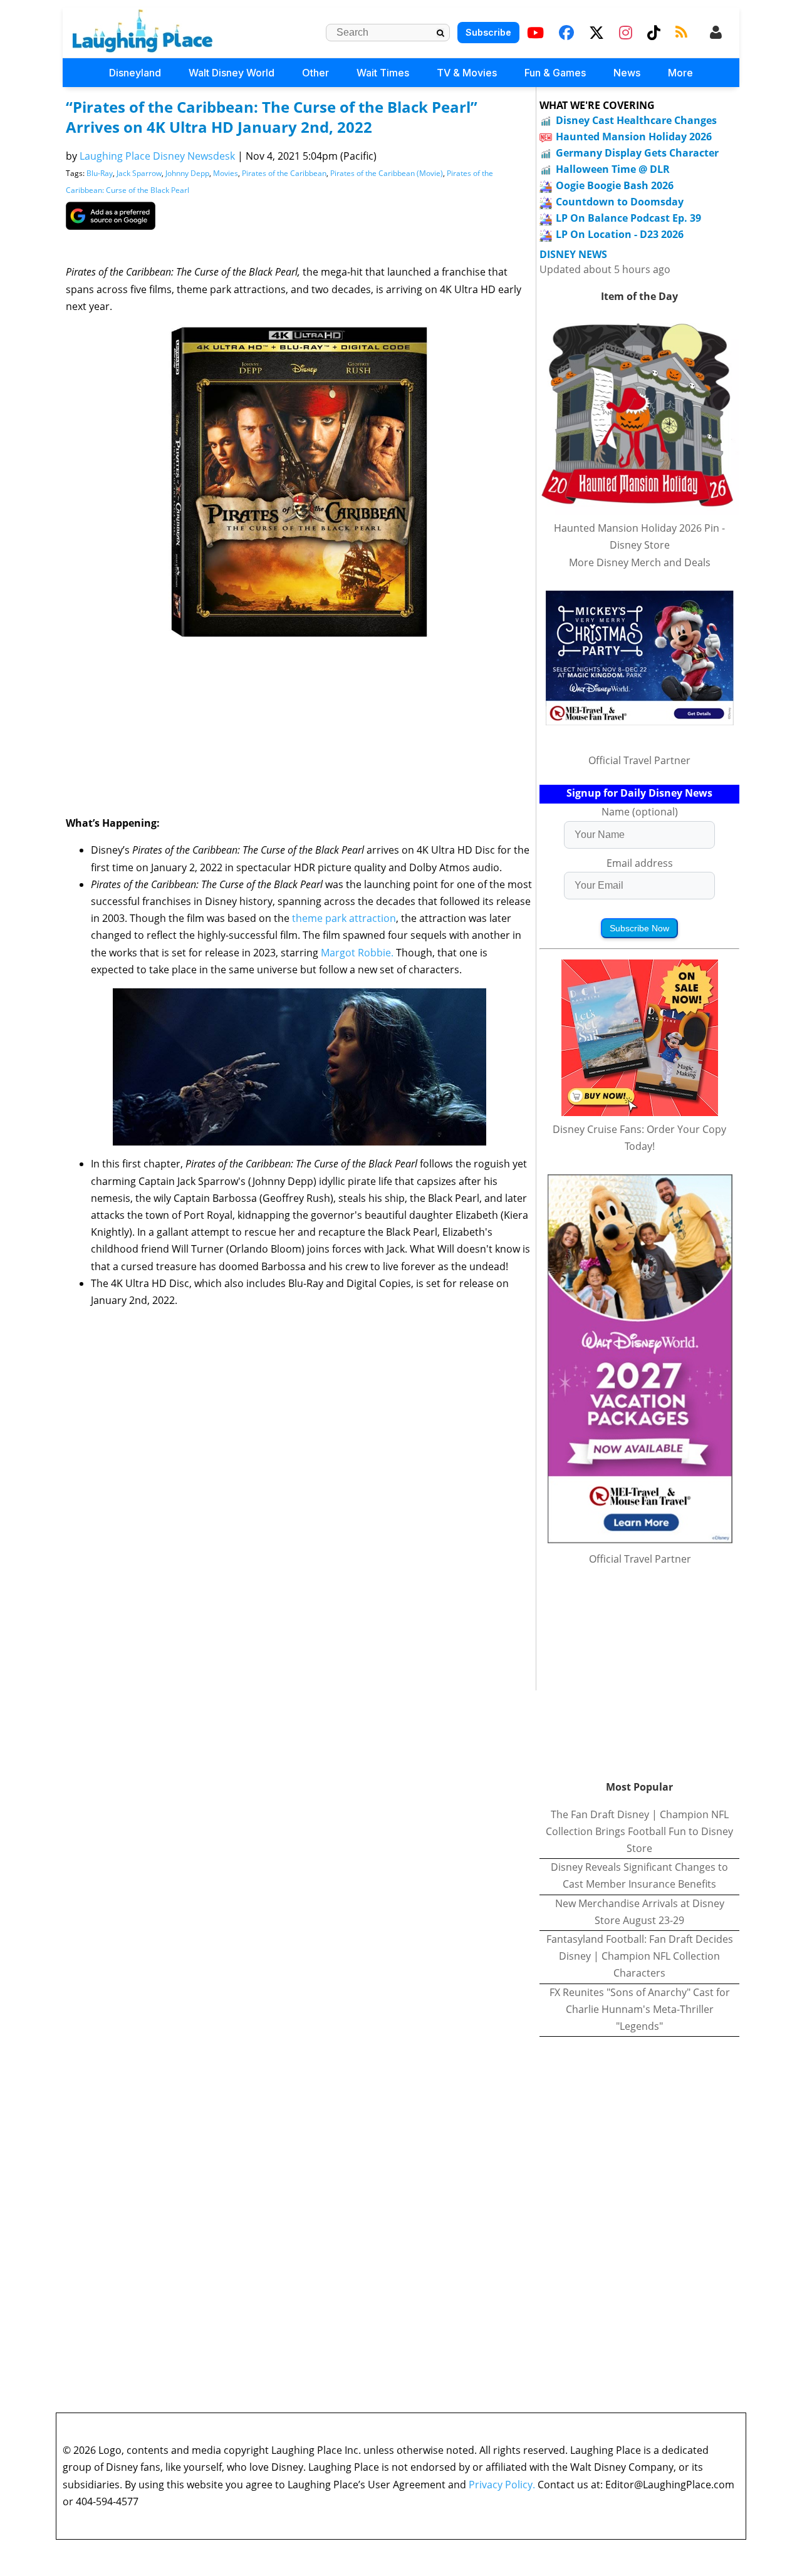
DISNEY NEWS (573, 255)
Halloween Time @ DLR (613, 169)
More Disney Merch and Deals (640, 562)
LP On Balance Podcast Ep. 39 (628, 218)
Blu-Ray (100, 173)
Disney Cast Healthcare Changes (636, 120)
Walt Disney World (232, 73)
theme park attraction (344, 918)
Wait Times (383, 73)
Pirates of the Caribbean (284, 173)
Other (315, 73)
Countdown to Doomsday (620, 202)
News (627, 73)
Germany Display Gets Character (637, 153)
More (680, 73)
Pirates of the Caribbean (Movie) (387, 173)
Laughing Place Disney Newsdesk (157, 156)
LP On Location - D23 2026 (620, 234)
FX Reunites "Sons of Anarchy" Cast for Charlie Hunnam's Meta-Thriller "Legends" (640, 2009)
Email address (640, 863)
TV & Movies (467, 73)
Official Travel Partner (639, 760)
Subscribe (488, 32)
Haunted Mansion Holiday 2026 (634, 137)
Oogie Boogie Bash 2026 (615, 185)
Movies (226, 173)
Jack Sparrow (139, 173)
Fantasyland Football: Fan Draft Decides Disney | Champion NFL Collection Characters (640, 1956)
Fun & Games (555, 73)
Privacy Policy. (502, 2485)
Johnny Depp (187, 173)
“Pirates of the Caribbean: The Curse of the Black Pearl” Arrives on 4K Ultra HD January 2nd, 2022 (272, 117)
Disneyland (135, 73)
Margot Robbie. (358, 953)
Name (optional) (640, 812)
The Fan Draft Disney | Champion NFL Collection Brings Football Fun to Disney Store (639, 1831)
